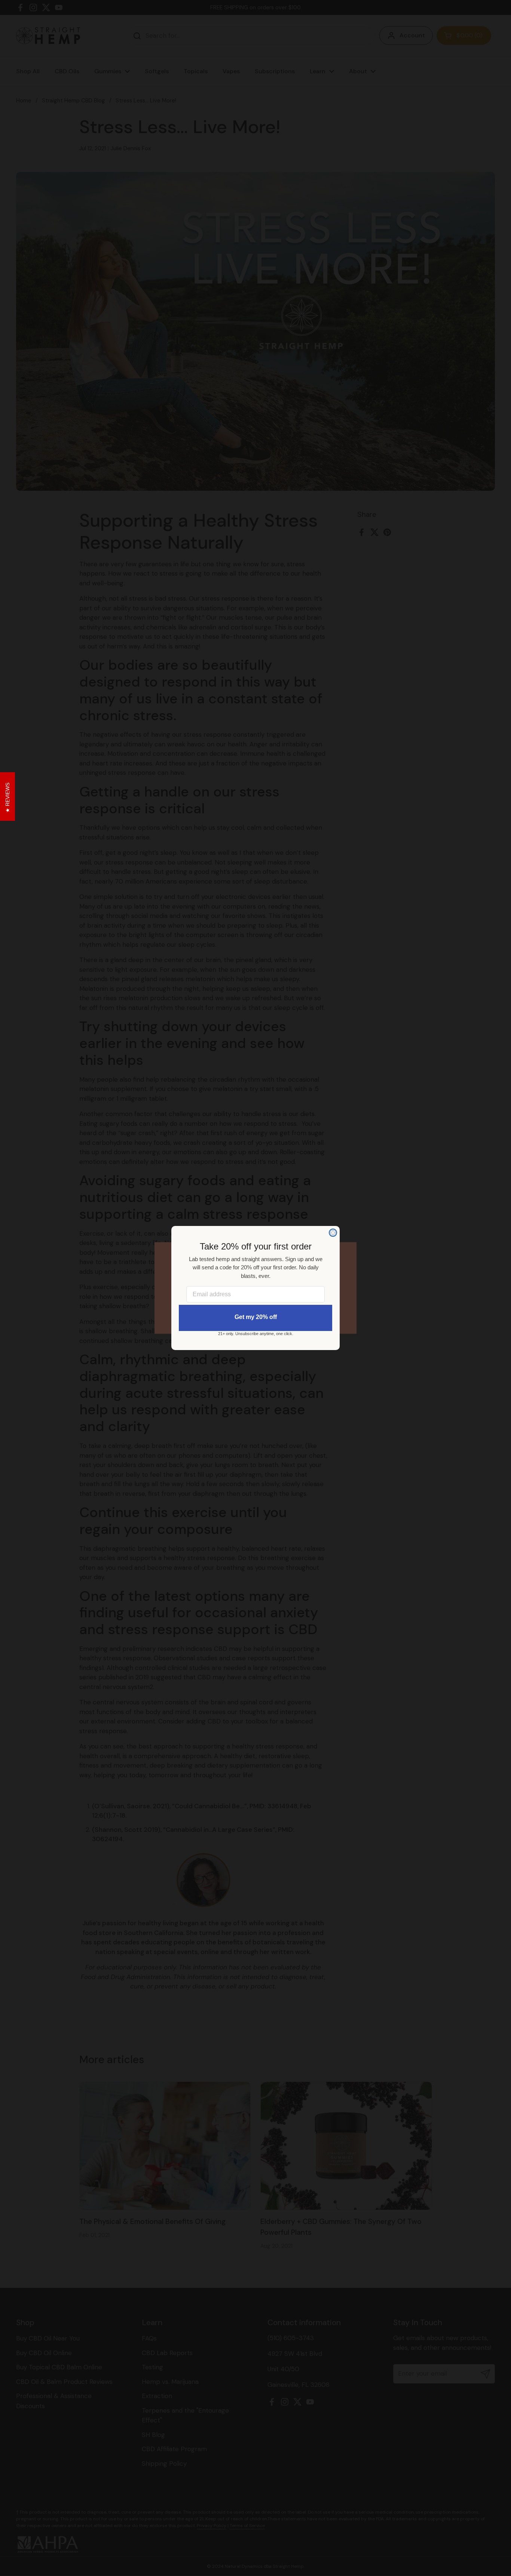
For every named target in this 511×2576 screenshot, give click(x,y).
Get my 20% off (256, 1317)
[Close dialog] (333, 1233)
